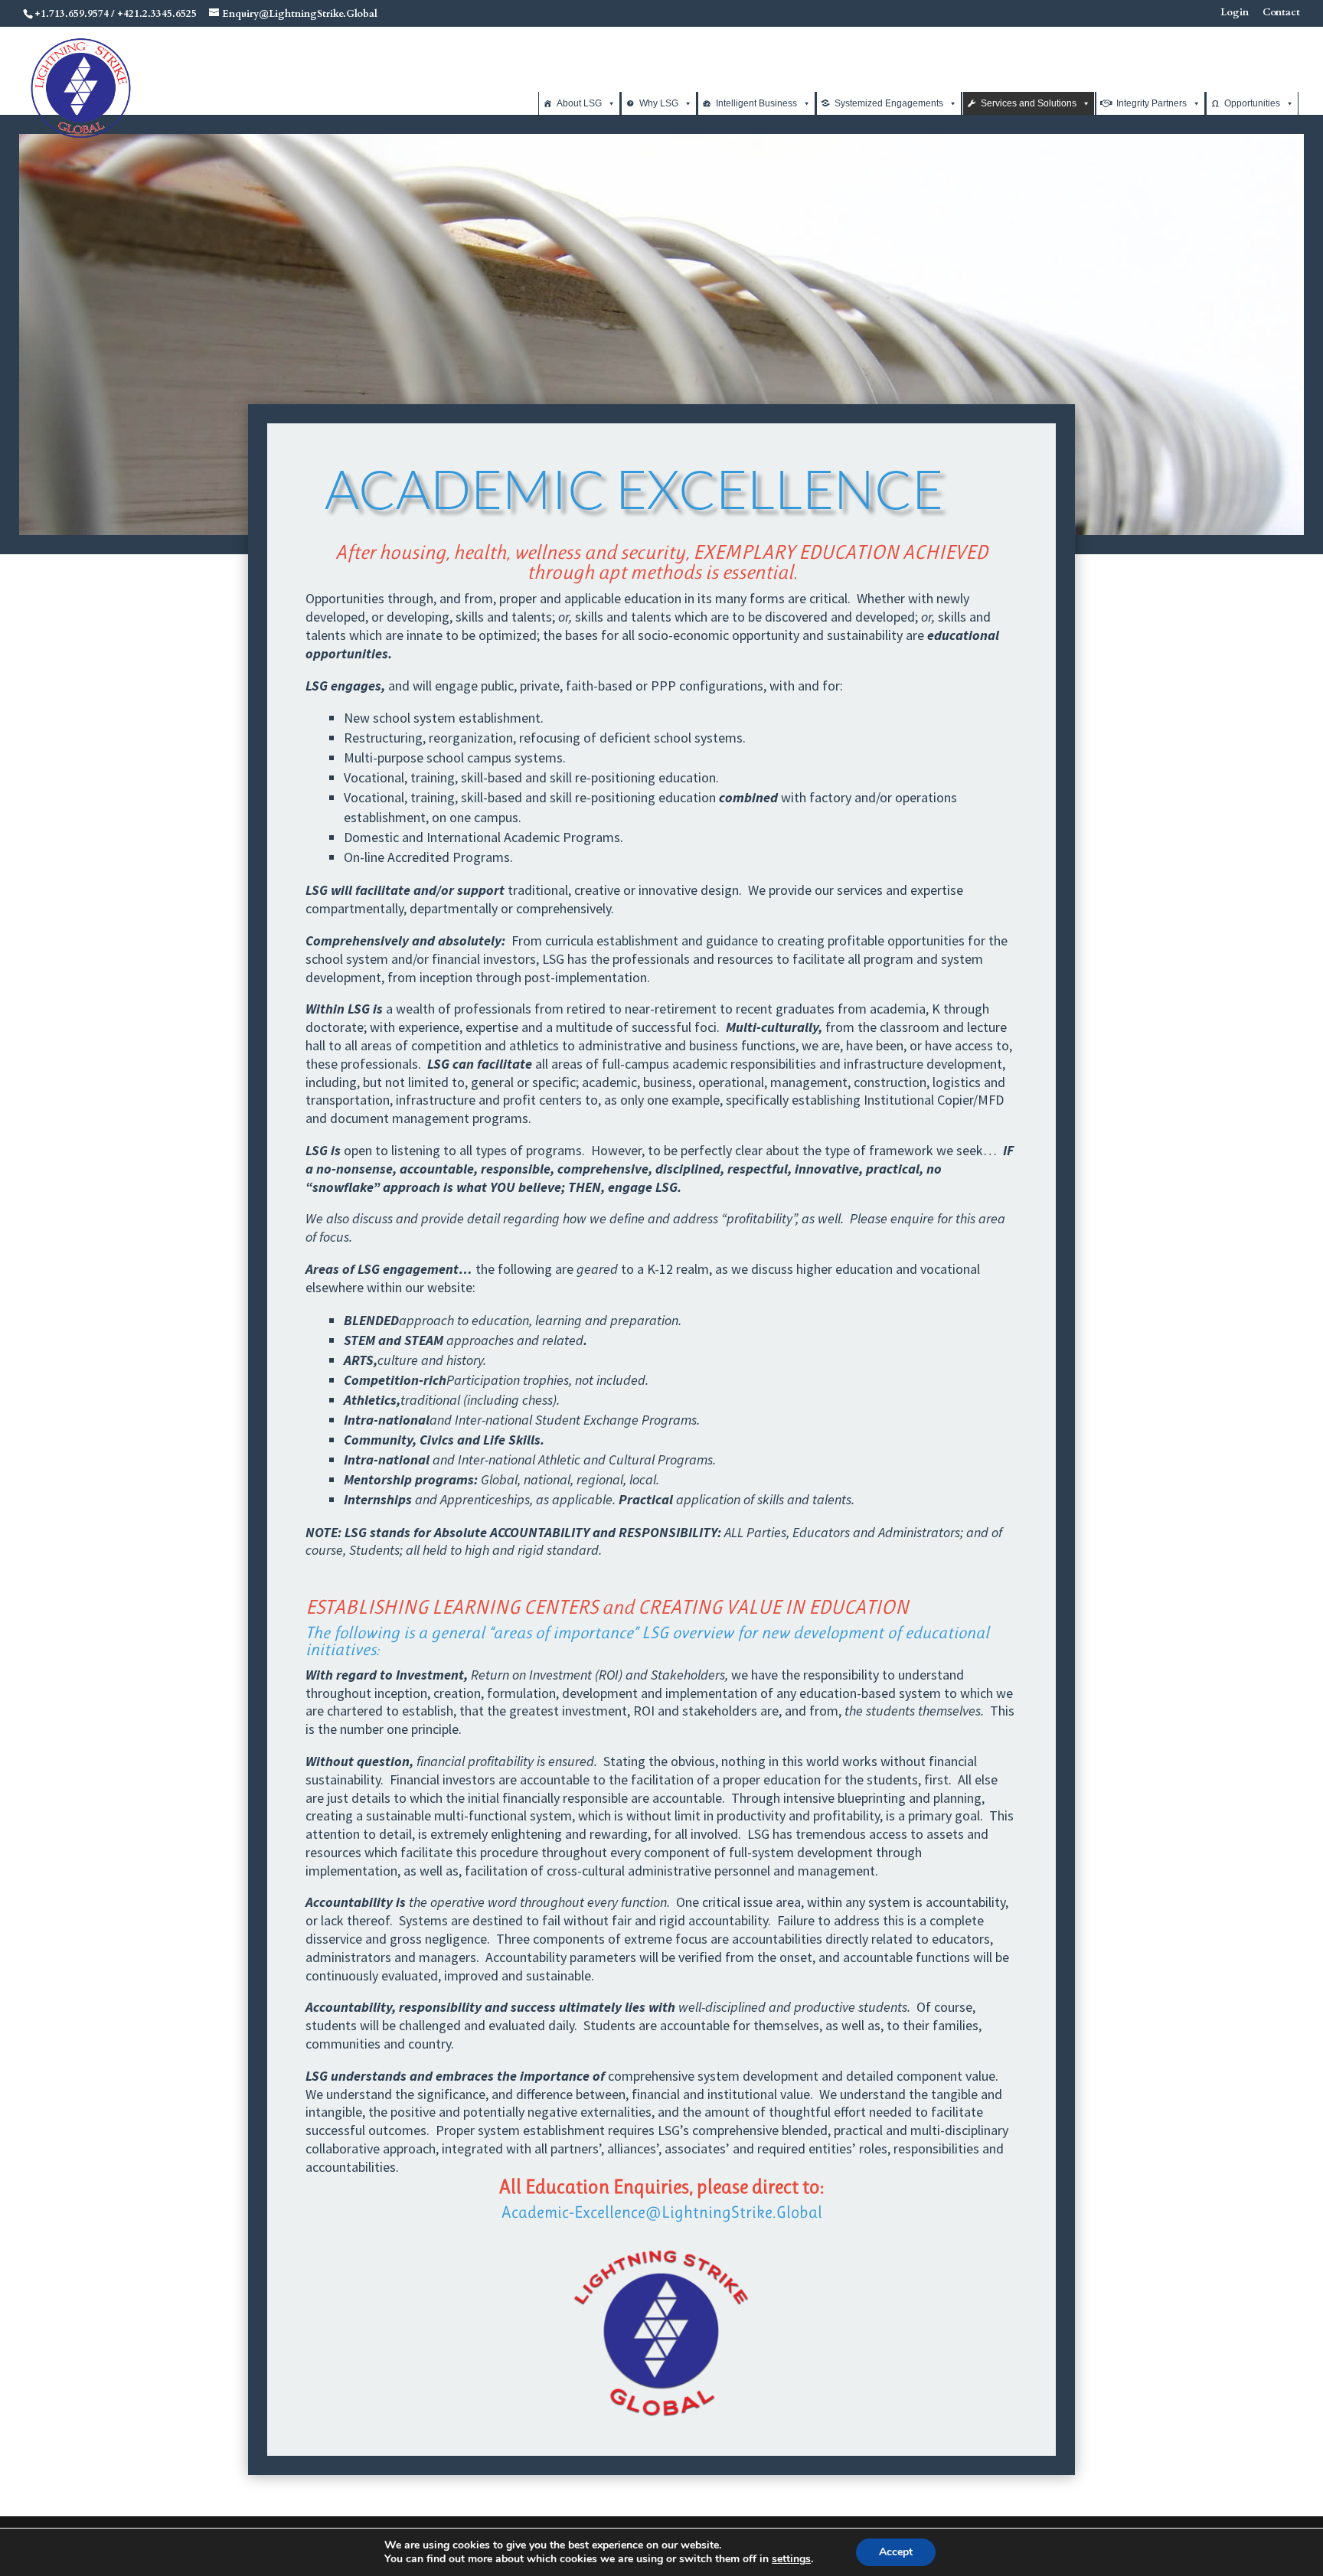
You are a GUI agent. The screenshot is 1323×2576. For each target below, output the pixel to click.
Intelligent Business (756, 103)
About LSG (579, 103)
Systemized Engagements (889, 103)
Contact (1281, 13)
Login (1235, 13)
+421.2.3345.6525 (157, 14)
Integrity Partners (1151, 103)
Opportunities (1252, 103)
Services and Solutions (1029, 103)
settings (791, 2559)
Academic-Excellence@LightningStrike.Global (662, 2212)
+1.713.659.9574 (72, 14)
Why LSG (659, 103)
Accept (896, 2552)
